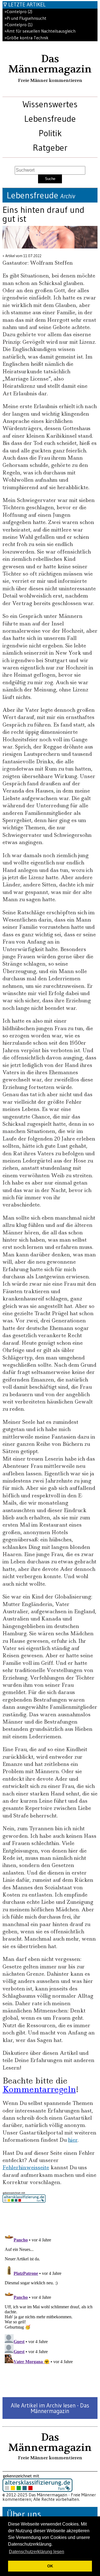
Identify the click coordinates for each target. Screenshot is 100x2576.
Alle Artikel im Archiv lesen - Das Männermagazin (50, 2408)
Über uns (24, 2514)
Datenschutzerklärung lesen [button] (37, 2552)
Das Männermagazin (50, 64)
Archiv (68, 196)
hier (73, 2140)
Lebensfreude (50, 119)
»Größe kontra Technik (26, 38)
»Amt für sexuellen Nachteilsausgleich (40, 31)
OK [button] (50, 2566)
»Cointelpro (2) (18, 12)
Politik (50, 133)
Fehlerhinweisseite (26, 2167)
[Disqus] (50, 2300)
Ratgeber (50, 148)
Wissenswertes (50, 104)
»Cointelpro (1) (18, 25)
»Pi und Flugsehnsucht (25, 18)
